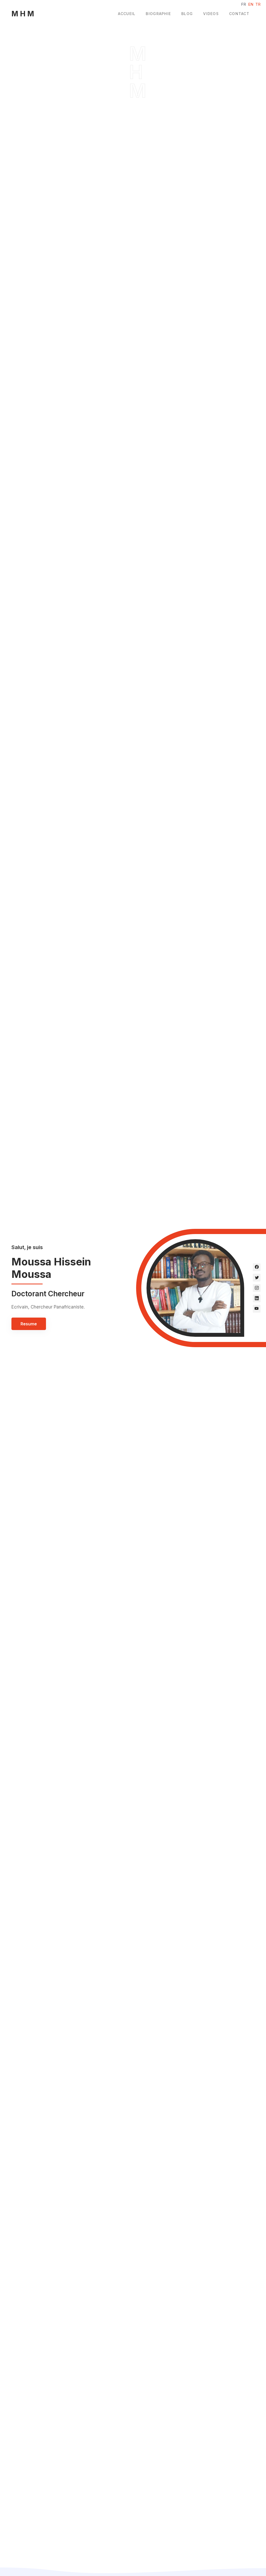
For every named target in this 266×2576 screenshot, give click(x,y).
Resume (29, 1324)
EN (251, 4)
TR (258, 4)
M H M (23, 14)
